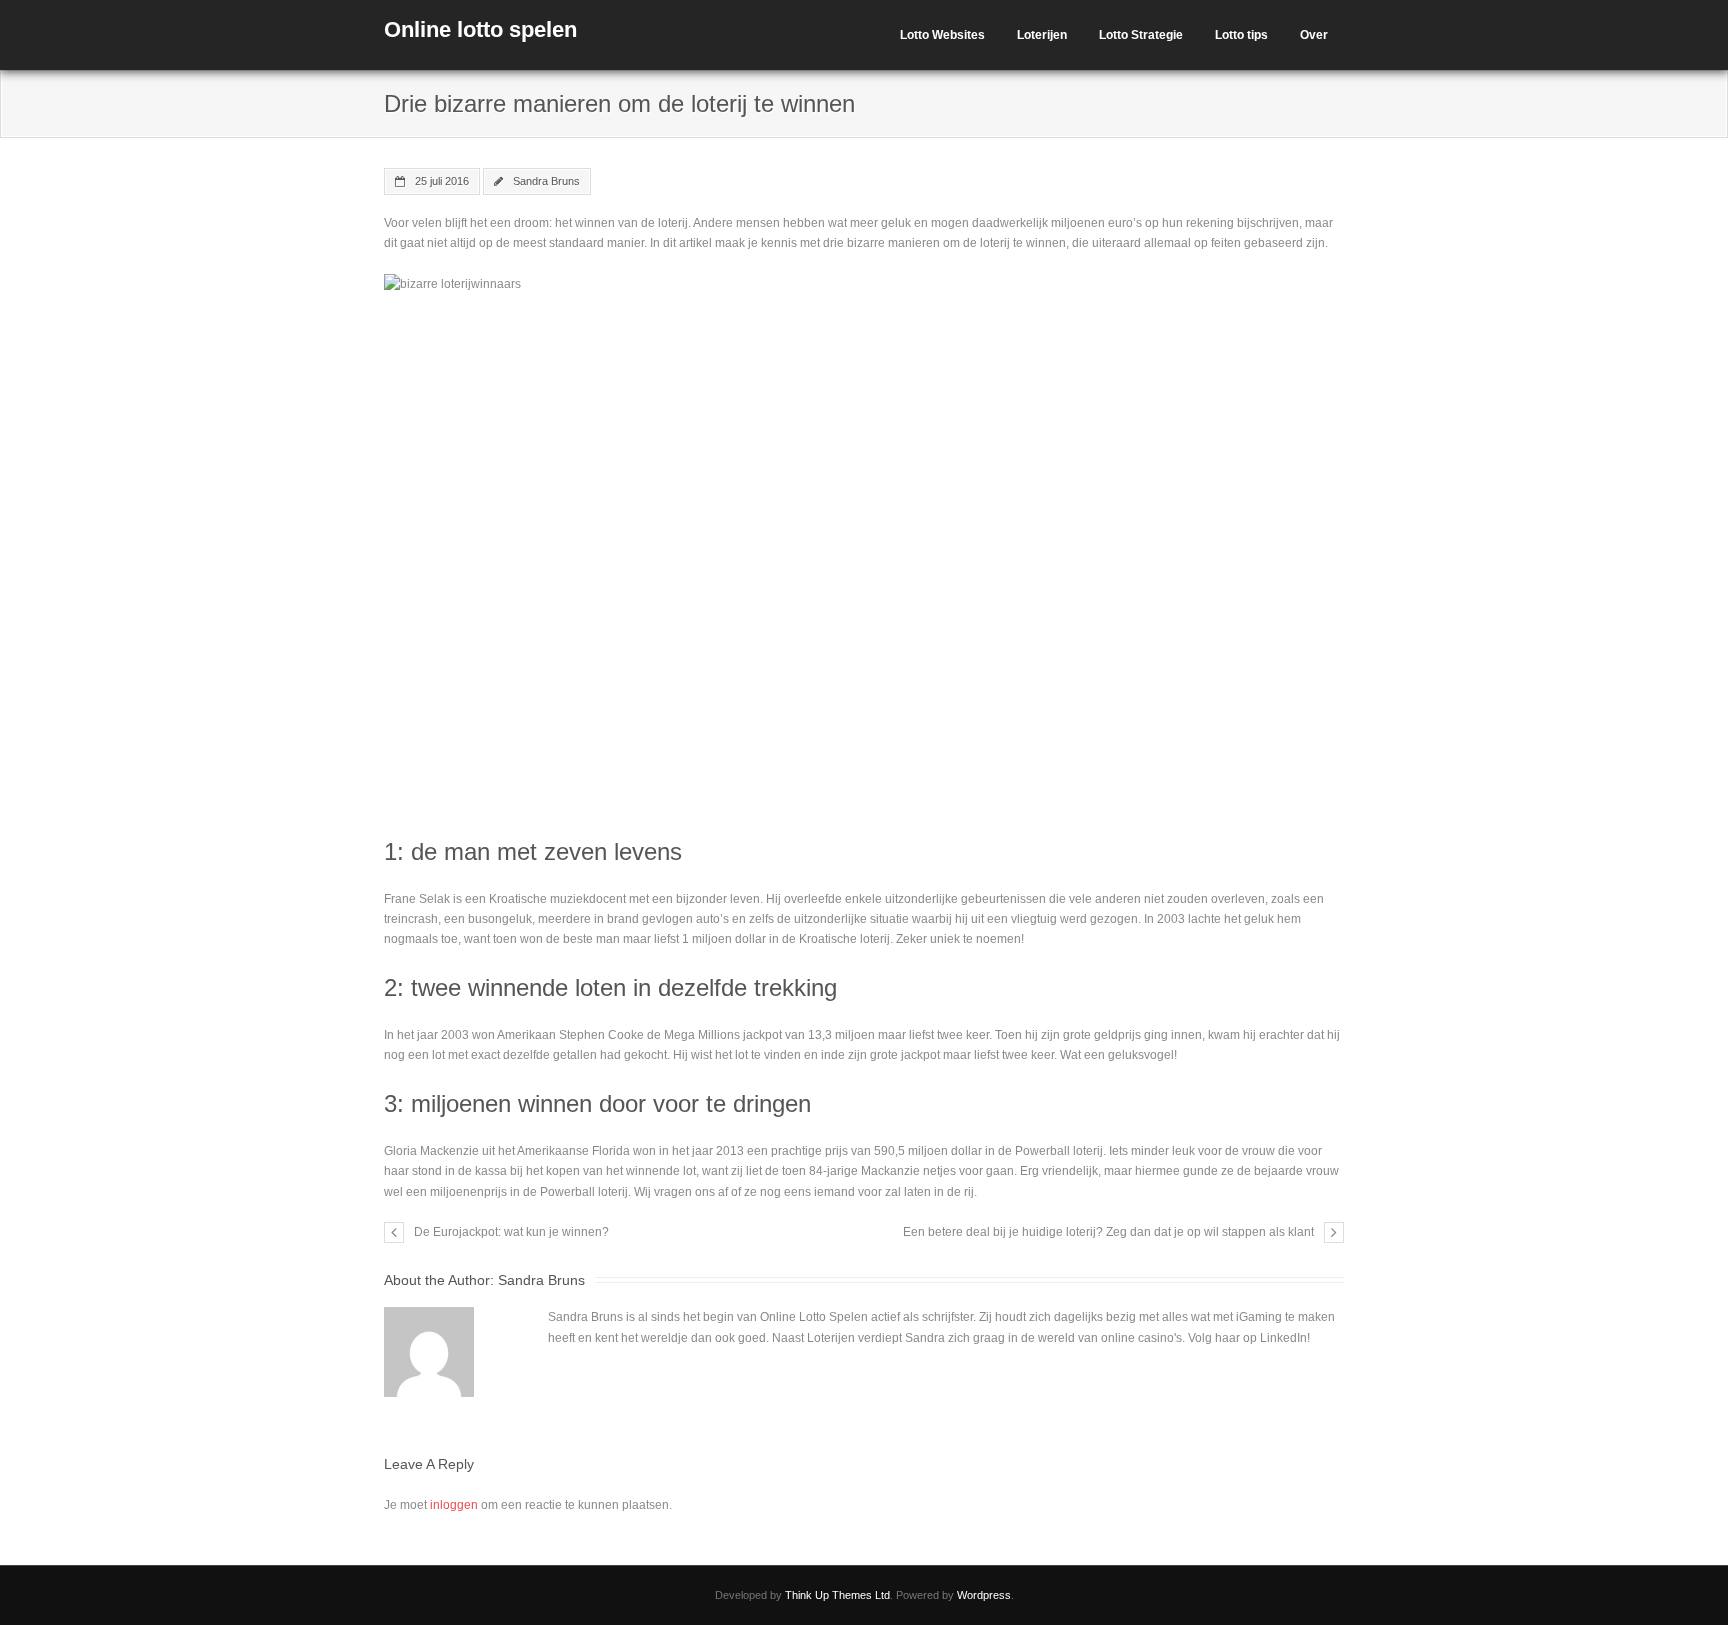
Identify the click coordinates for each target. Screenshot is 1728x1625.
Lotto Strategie (1141, 35)
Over (1314, 35)
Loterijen (1042, 35)
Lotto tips (1241, 35)
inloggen (454, 1505)
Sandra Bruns (546, 181)
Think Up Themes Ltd (837, 1595)
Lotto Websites (942, 35)
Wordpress (984, 1595)
